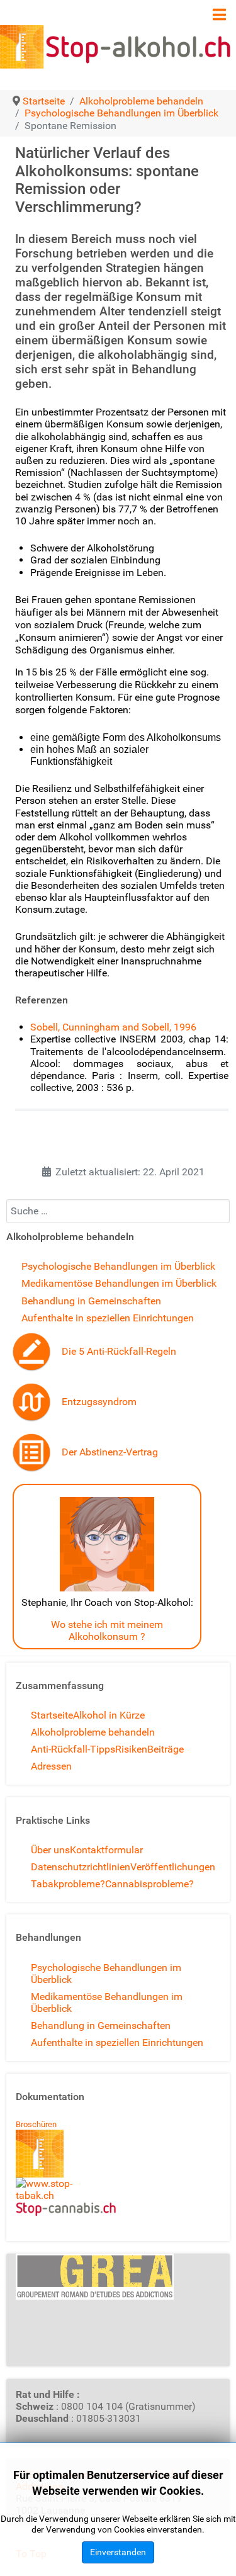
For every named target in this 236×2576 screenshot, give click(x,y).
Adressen (51, 1766)
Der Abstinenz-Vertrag (110, 1452)
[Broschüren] (40, 2153)
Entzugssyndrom (99, 1402)
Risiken (131, 1749)
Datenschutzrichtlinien (81, 1867)
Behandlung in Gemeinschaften (91, 1301)
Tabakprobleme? (68, 1884)
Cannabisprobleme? (149, 1884)
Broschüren (36, 2124)
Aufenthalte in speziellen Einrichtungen (108, 1318)
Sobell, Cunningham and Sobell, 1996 (113, 1027)
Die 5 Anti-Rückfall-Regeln (119, 1351)
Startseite (52, 1715)
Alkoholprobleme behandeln (93, 1732)
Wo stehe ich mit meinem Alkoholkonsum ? (107, 1630)
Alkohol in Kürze (109, 1715)
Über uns (50, 1850)
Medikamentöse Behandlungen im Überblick (119, 1283)
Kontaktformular (106, 1850)
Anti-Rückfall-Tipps (73, 1749)
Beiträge (166, 1749)
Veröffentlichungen (173, 1867)
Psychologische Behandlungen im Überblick (118, 1266)
